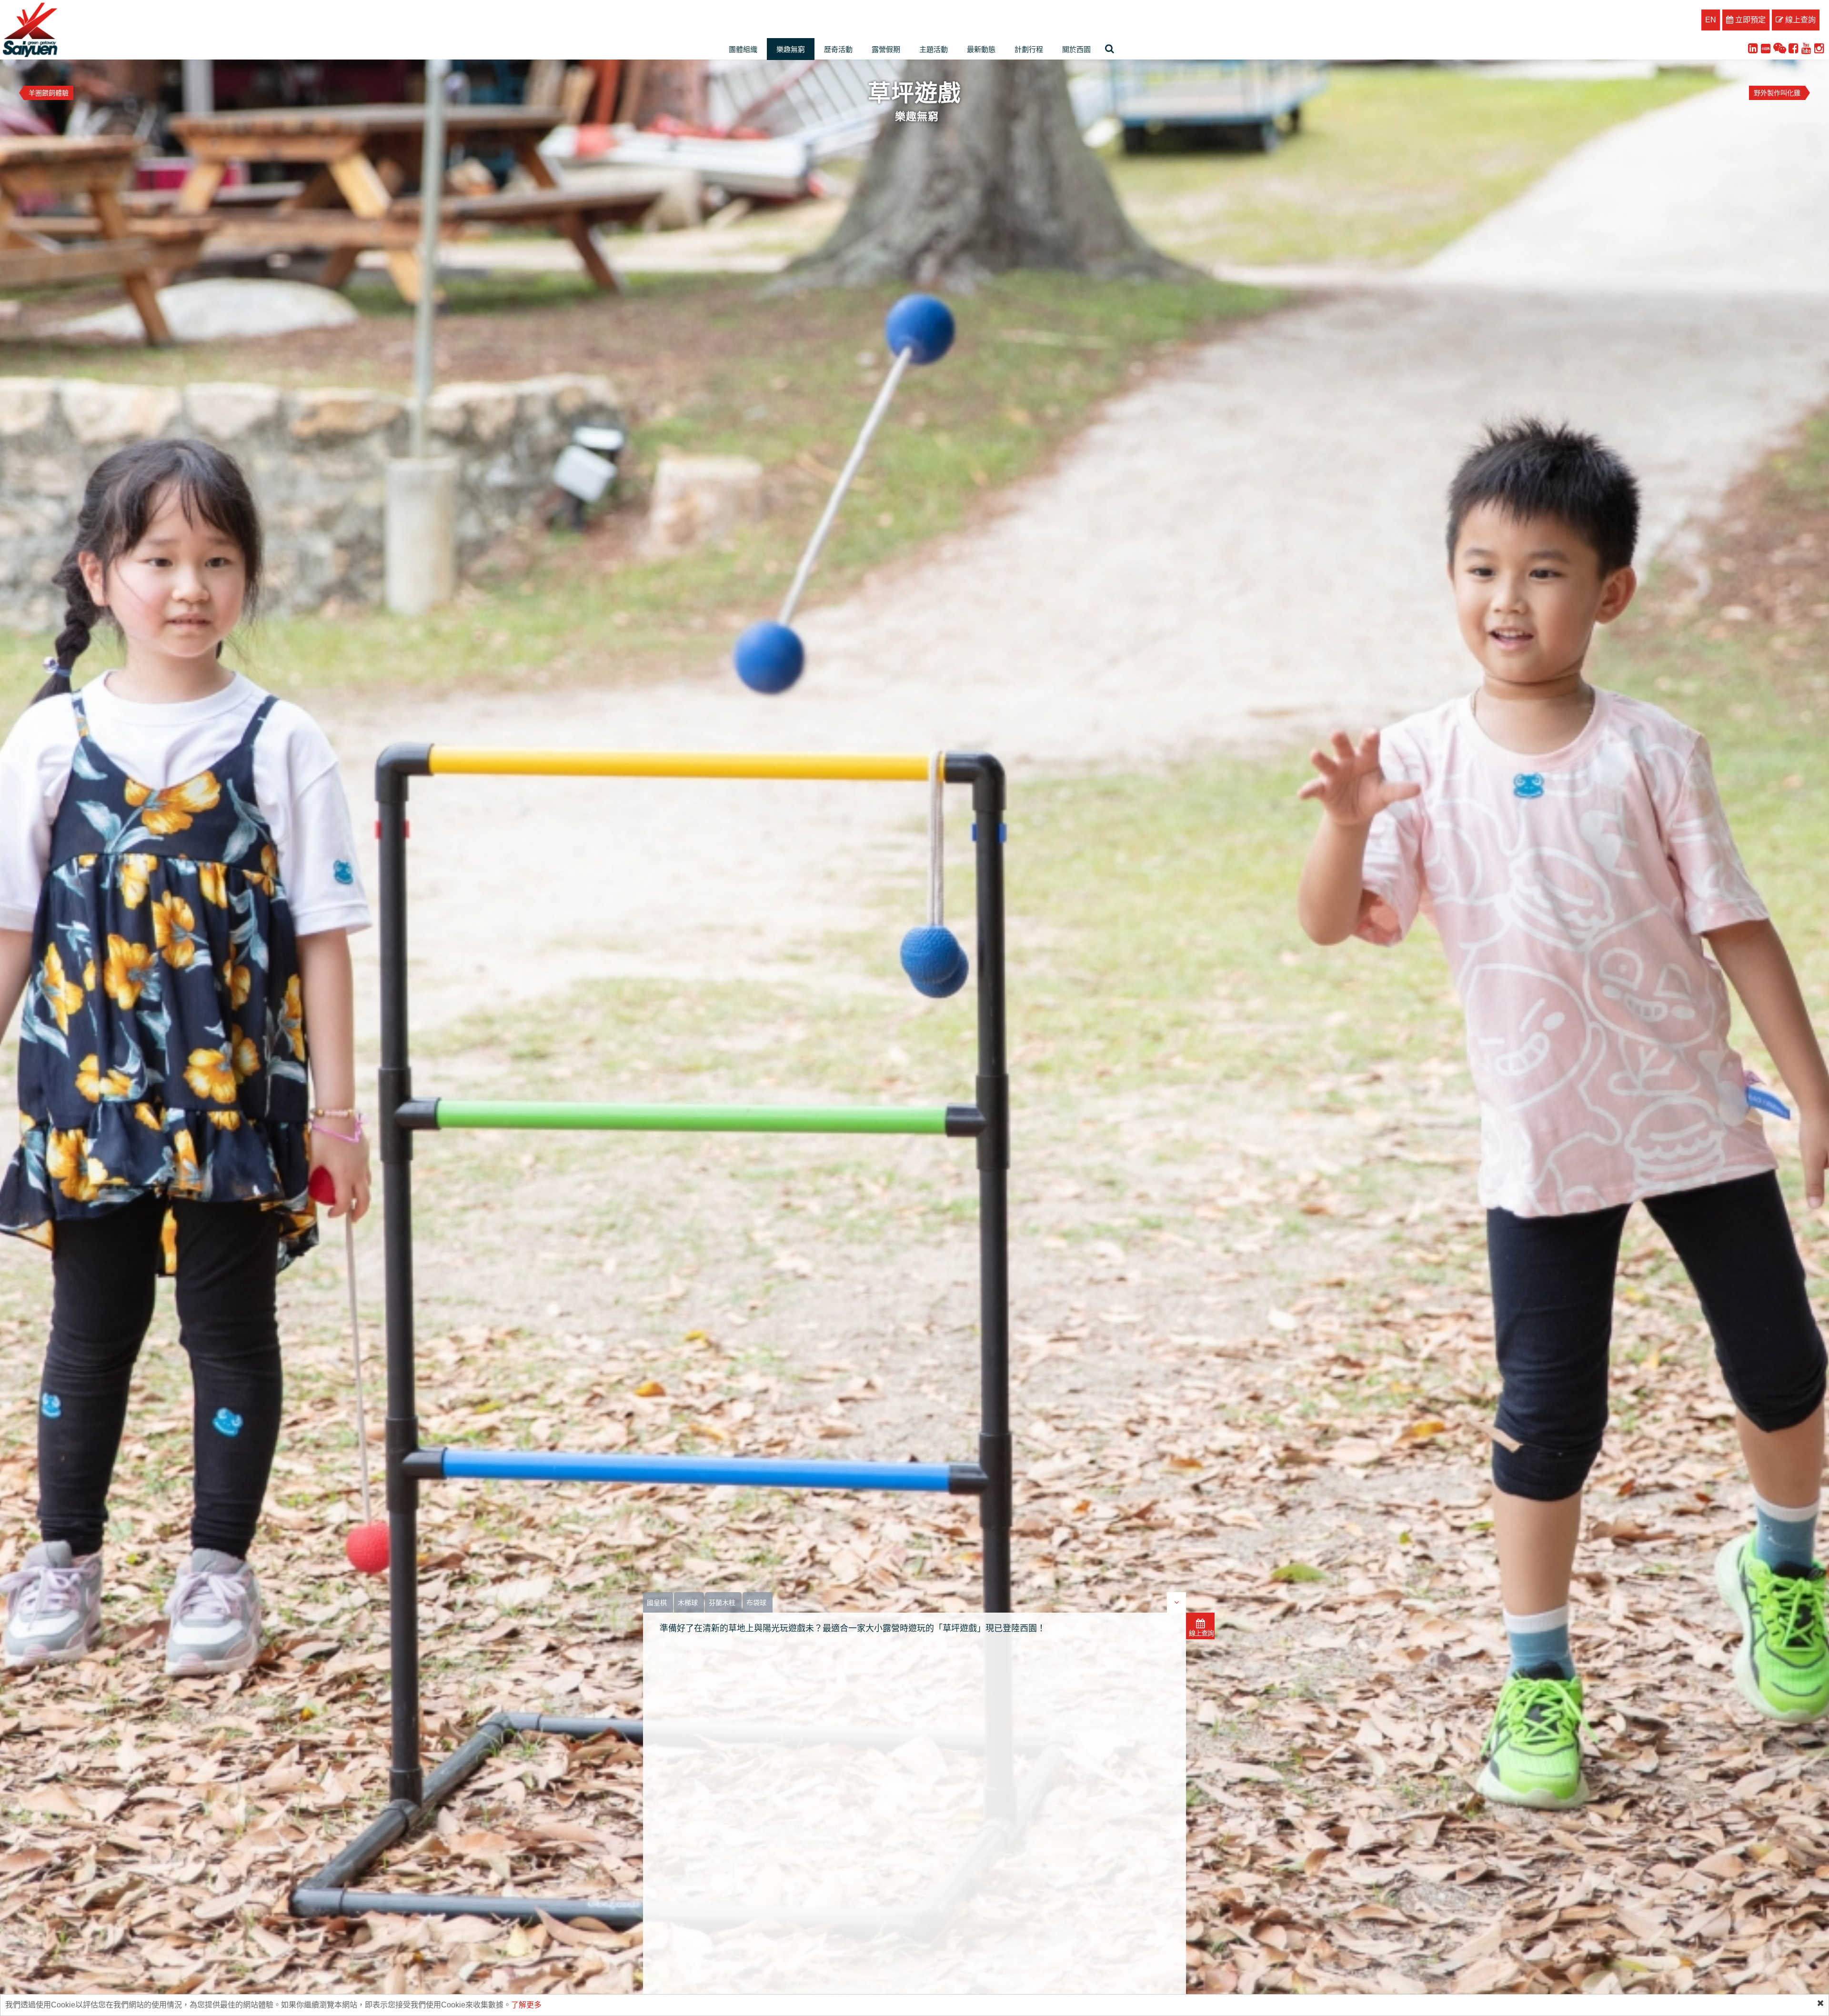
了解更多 (526, 2005)
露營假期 (886, 49)
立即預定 (1749, 20)
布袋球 (756, 1603)
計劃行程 (1029, 49)
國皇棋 (657, 1603)
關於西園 (1076, 49)
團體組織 (743, 49)
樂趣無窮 (791, 49)
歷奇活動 (838, 49)
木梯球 (688, 1603)
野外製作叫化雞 (1777, 93)
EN (1711, 20)
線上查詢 (1799, 20)
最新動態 (981, 49)
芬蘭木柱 (722, 1603)
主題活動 (934, 49)
